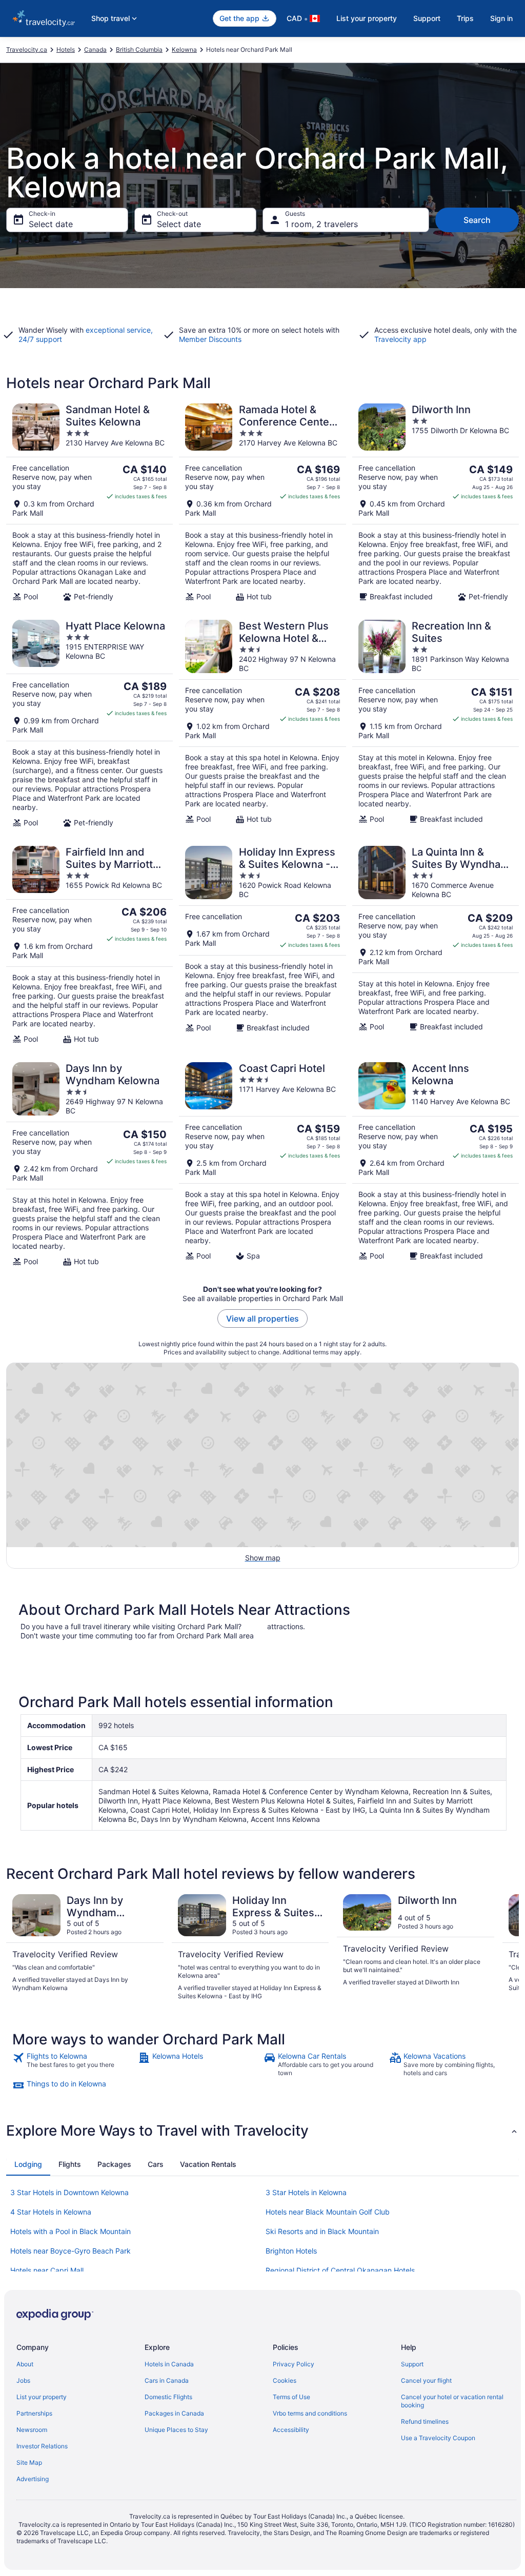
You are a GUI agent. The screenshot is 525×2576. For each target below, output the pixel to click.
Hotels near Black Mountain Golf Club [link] (328, 2212)
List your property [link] (42, 2397)
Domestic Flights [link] (168, 2397)
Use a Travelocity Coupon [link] (438, 2438)
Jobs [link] (23, 2380)
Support (427, 18)
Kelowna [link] (184, 49)
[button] (262, 2131)
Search (477, 220)
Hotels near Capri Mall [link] (47, 2270)
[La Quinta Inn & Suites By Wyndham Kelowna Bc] (436, 945)
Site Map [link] (29, 2462)
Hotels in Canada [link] (169, 2364)
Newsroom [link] (32, 2430)
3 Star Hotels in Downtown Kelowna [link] (69, 2192)
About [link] (25, 2364)
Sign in (501, 18)
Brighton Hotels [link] (291, 2251)
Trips (465, 18)
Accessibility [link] (291, 2430)
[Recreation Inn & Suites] (436, 723)
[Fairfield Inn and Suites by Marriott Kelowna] (89, 945)
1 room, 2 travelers (321, 224)
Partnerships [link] (34, 2413)
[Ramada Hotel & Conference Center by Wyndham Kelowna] (262, 502)
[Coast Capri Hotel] (262, 1164)
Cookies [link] (285, 2380)
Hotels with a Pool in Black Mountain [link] (70, 2231)
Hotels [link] (66, 49)
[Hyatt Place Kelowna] (89, 723)
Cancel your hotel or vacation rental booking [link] (452, 2401)
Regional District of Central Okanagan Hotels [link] (340, 2270)
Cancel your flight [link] (426, 2380)
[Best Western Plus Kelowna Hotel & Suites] (262, 723)
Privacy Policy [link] (294, 2364)
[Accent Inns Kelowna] (436, 1164)
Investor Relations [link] (42, 2446)
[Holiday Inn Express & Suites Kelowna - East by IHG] (262, 945)
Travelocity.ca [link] (27, 49)
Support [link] (412, 2364)
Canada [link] (95, 49)
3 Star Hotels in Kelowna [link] (306, 2192)
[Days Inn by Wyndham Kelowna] (89, 1164)
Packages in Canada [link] (174, 2413)
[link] (74, 2064)
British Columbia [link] (139, 49)
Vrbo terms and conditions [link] (310, 2413)
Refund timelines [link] (425, 2421)
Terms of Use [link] (291, 2397)
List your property (367, 18)
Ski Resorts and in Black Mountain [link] (322, 2231)
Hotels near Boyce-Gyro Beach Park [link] (70, 2251)
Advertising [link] (33, 2479)
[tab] (28, 2164)
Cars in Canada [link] (167, 2380)
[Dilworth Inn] (436, 502)
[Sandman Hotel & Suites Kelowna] (89, 502)
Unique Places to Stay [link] (176, 2430)
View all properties (262, 1319)
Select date (51, 224)
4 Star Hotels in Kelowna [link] (51, 2212)
